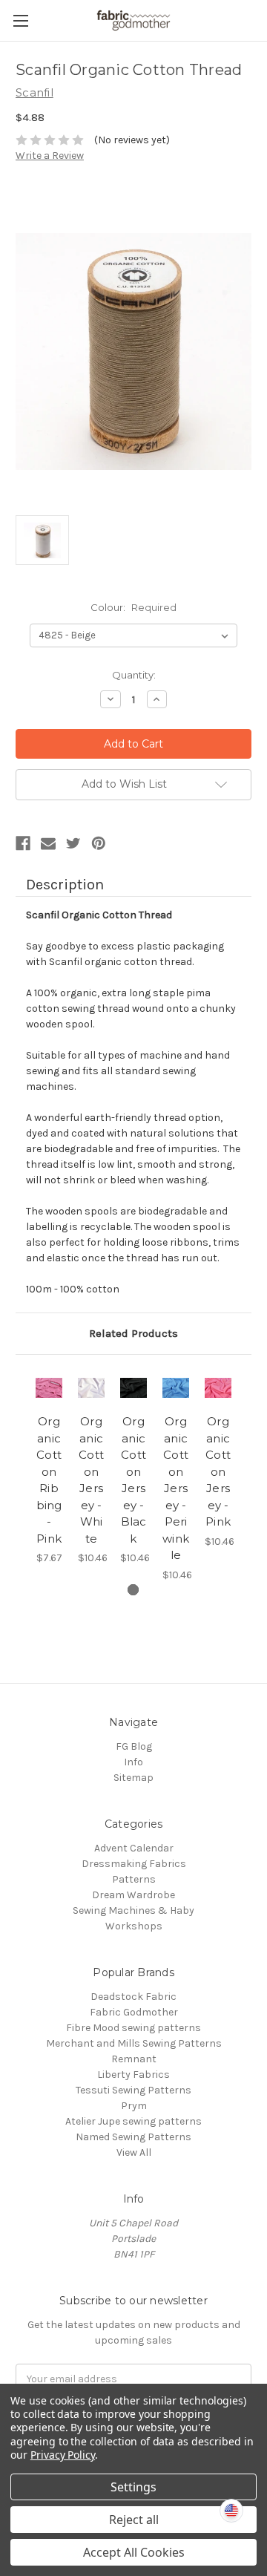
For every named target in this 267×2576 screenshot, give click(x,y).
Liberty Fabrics (133, 2075)
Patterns (134, 1879)
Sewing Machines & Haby (133, 1910)
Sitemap (133, 1778)
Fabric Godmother (134, 2012)
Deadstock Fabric (133, 1997)
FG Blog (134, 1746)
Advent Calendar (134, 1848)
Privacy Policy (63, 2455)
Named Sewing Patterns (133, 2137)
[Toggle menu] (20, 20)
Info (133, 1762)
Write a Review (50, 156)
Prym (134, 2106)
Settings (133, 2487)
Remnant (134, 2059)
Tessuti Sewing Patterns (133, 2090)
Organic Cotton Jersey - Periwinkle (176, 1488)
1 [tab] (133, 1590)
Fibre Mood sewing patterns (133, 2028)
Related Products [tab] (133, 1333)
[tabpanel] (49, 1468)
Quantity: (134, 675)
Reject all (134, 2520)
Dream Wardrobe (133, 1895)
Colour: (133, 607)
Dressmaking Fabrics (134, 1864)
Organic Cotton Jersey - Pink (218, 1471)
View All (134, 2152)
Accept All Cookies (134, 2552)
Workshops (134, 1926)
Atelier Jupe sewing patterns (133, 2121)
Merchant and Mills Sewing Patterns (134, 2043)
